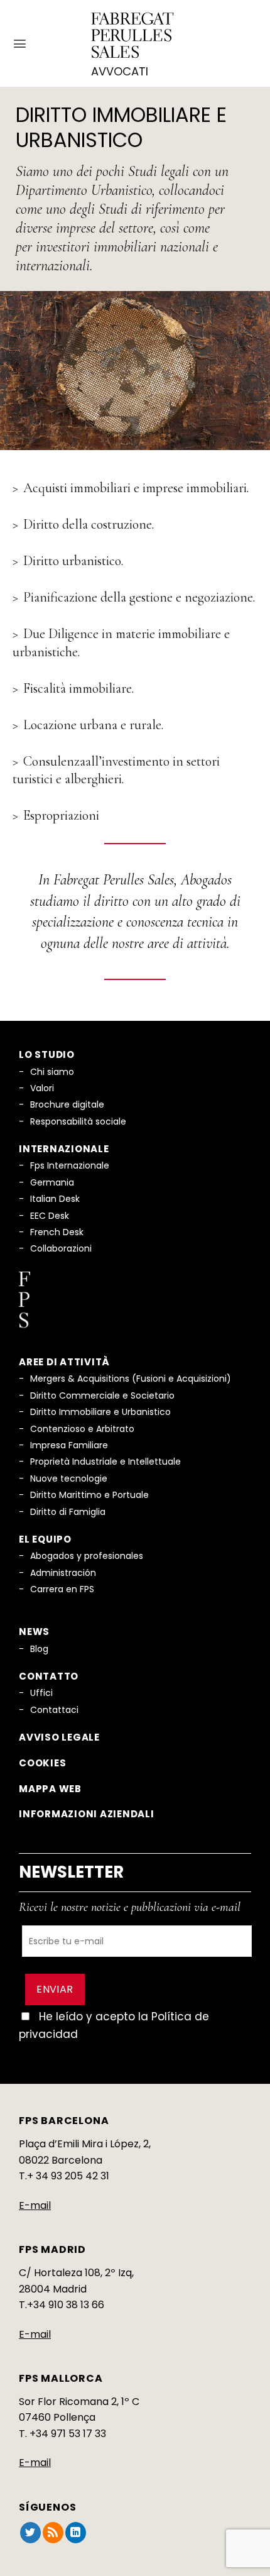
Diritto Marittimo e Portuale (89, 1495)
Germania (52, 1182)
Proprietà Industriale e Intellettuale (105, 1461)
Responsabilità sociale (78, 1121)
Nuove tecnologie (69, 1478)
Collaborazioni (61, 1248)
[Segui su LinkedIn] (76, 2533)
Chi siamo (52, 1072)
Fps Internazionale (70, 1165)
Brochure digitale (67, 1104)
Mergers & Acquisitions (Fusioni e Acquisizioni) (131, 1379)
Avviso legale (59, 1737)
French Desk (57, 1232)
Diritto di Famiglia (68, 1512)
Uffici (41, 1693)
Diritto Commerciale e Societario (102, 1395)
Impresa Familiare (69, 1445)
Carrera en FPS (62, 1589)
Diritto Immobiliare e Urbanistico (100, 1412)
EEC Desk (50, 1216)
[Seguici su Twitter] (30, 2533)
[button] (20, 44)
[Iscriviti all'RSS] (53, 2533)
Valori (42, 1088)
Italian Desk (55, 1199)
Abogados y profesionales (87, 1556)
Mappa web (50, 1789)
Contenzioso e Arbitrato (82, 1429)
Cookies (42, 1763)
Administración (63, 1573)
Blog (39, 1649)
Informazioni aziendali (87, 1814)
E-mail (35, 2205)
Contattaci (54, 1710)
